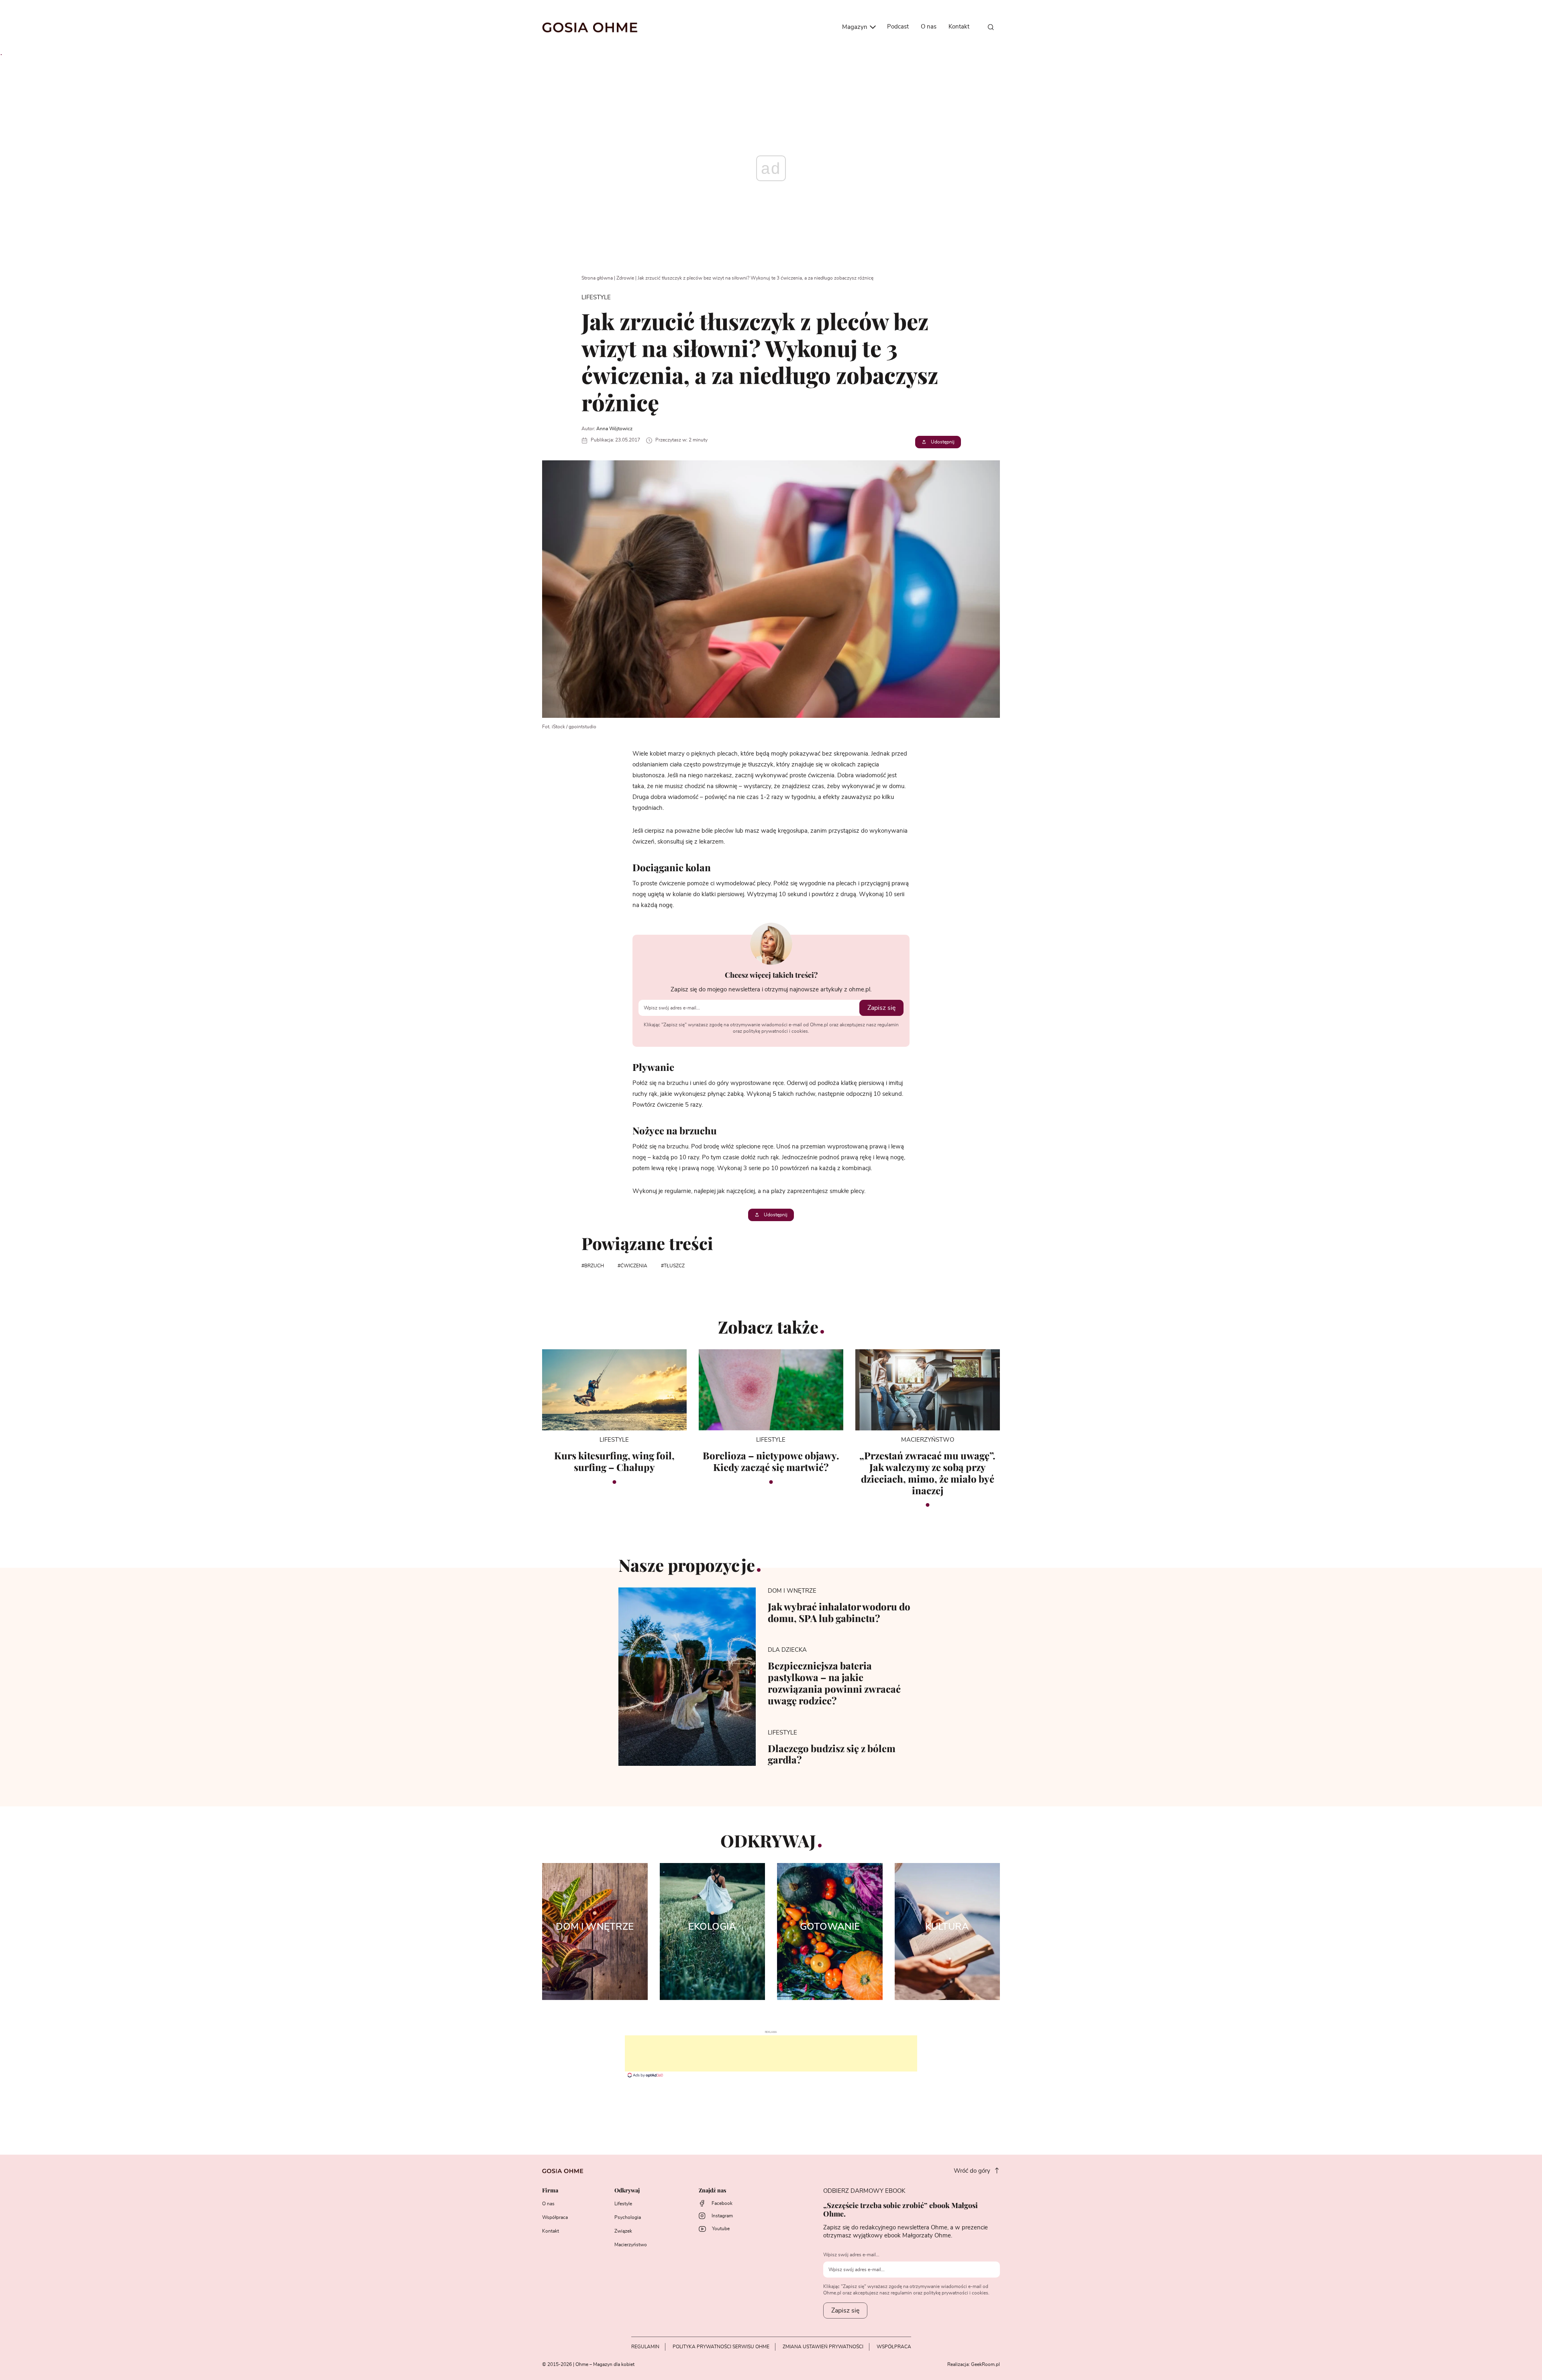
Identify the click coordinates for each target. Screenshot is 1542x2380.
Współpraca (555, 2217)
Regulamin (645, 2347)
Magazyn (856, 27)
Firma (550, 2191)
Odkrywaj (627, 2191)
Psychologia (628, 2217)
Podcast (898, 27)
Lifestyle (623, 2204)
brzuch (594, 1266)
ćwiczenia (634, 1266)
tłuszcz (674, 1266)
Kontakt (959, 27)
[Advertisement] (771, 2053)
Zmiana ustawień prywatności (823, 2347)
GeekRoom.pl (985, 2364)
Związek (623, 2231)
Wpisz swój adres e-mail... (851, 2255)
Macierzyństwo (631, 2245)
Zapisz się (881, 1008)
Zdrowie (625, 278)
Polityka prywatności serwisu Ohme (721, 2347)
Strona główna (597, 278)
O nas (929, 27)
